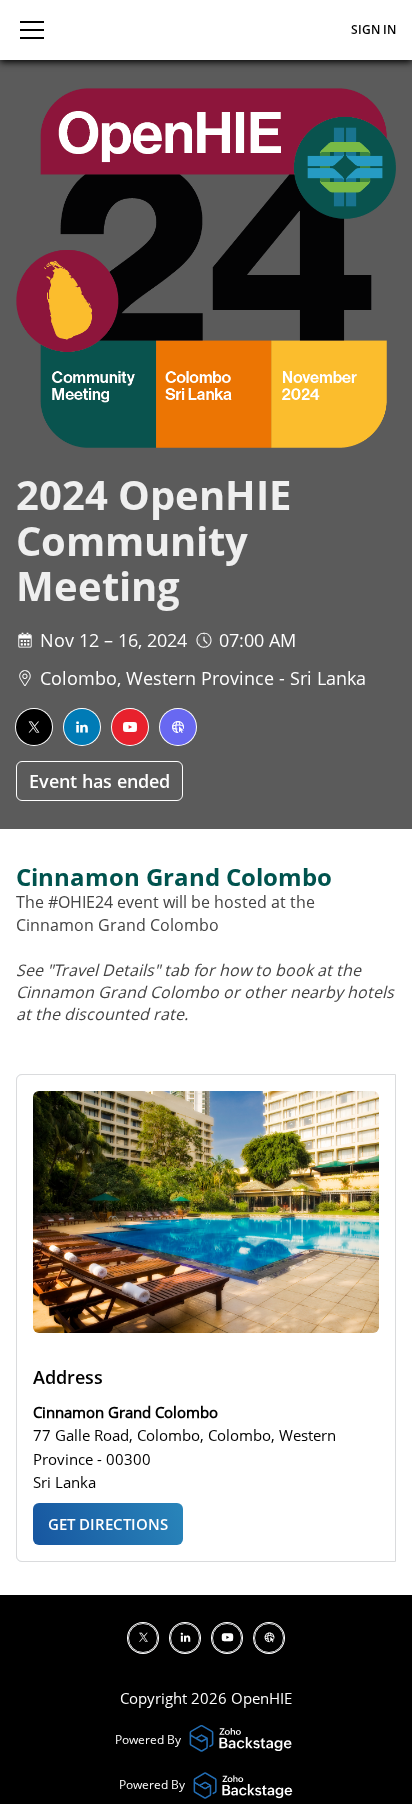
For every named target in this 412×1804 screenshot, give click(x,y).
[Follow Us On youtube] (130, 727)
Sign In (373, 29)
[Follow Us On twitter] (34, 727)
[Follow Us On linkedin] (82, 727)
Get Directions (108, 1524)
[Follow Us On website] (178, 727)
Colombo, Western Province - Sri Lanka (203, 678)
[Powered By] (243, 1740)
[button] (32, 30)
